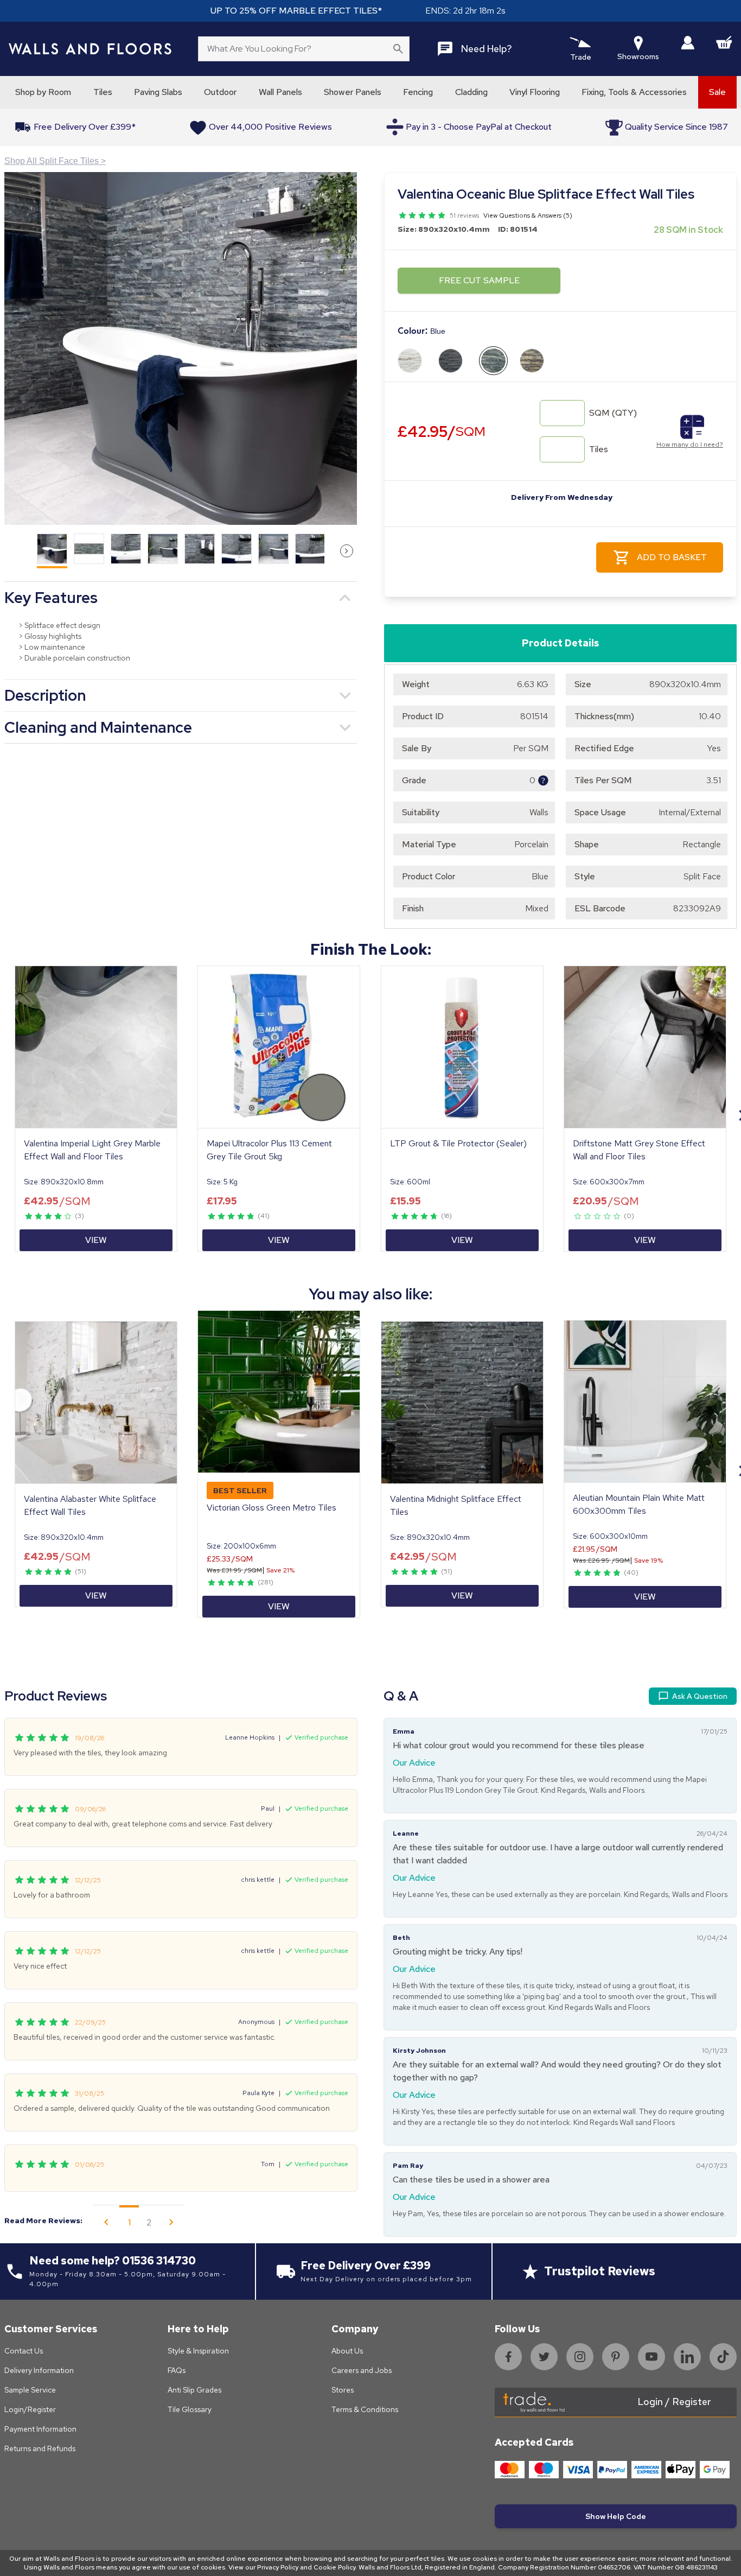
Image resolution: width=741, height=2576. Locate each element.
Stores (343, 2390)
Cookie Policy (334, 2567)
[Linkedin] (687, 2357)
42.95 (442, 431)
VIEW (96, 1240)
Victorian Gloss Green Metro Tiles (272, 1508)
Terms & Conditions (365, 2409)
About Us (347, 2351)
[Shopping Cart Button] (724, 42)
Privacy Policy (278, 2567)
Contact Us (24, 2351)
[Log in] (688, 43)
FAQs (177, 2370)
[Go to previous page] (106, 2222)
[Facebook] (508, 2357)
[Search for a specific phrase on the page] (398, 49)
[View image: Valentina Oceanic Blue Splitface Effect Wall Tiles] (181, 348)
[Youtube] (651, 2357)
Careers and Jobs (362, 2370)
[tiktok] (723, 2357)
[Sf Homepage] (90, 49)
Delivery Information (39, 2370)
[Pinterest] (616, 2357)
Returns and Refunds (40, 2448)
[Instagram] (580, 2357)
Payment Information (40, 2429)
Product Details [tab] (560, 643)
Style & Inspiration (198, 2351)
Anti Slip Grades (194, 2390)
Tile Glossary (190, 2409)
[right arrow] (347, 551)
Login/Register (30, 2409)
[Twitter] (544, 2357)
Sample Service (30, 2390)
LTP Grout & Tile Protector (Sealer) (458, 1143)
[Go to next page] (171, 2222)
